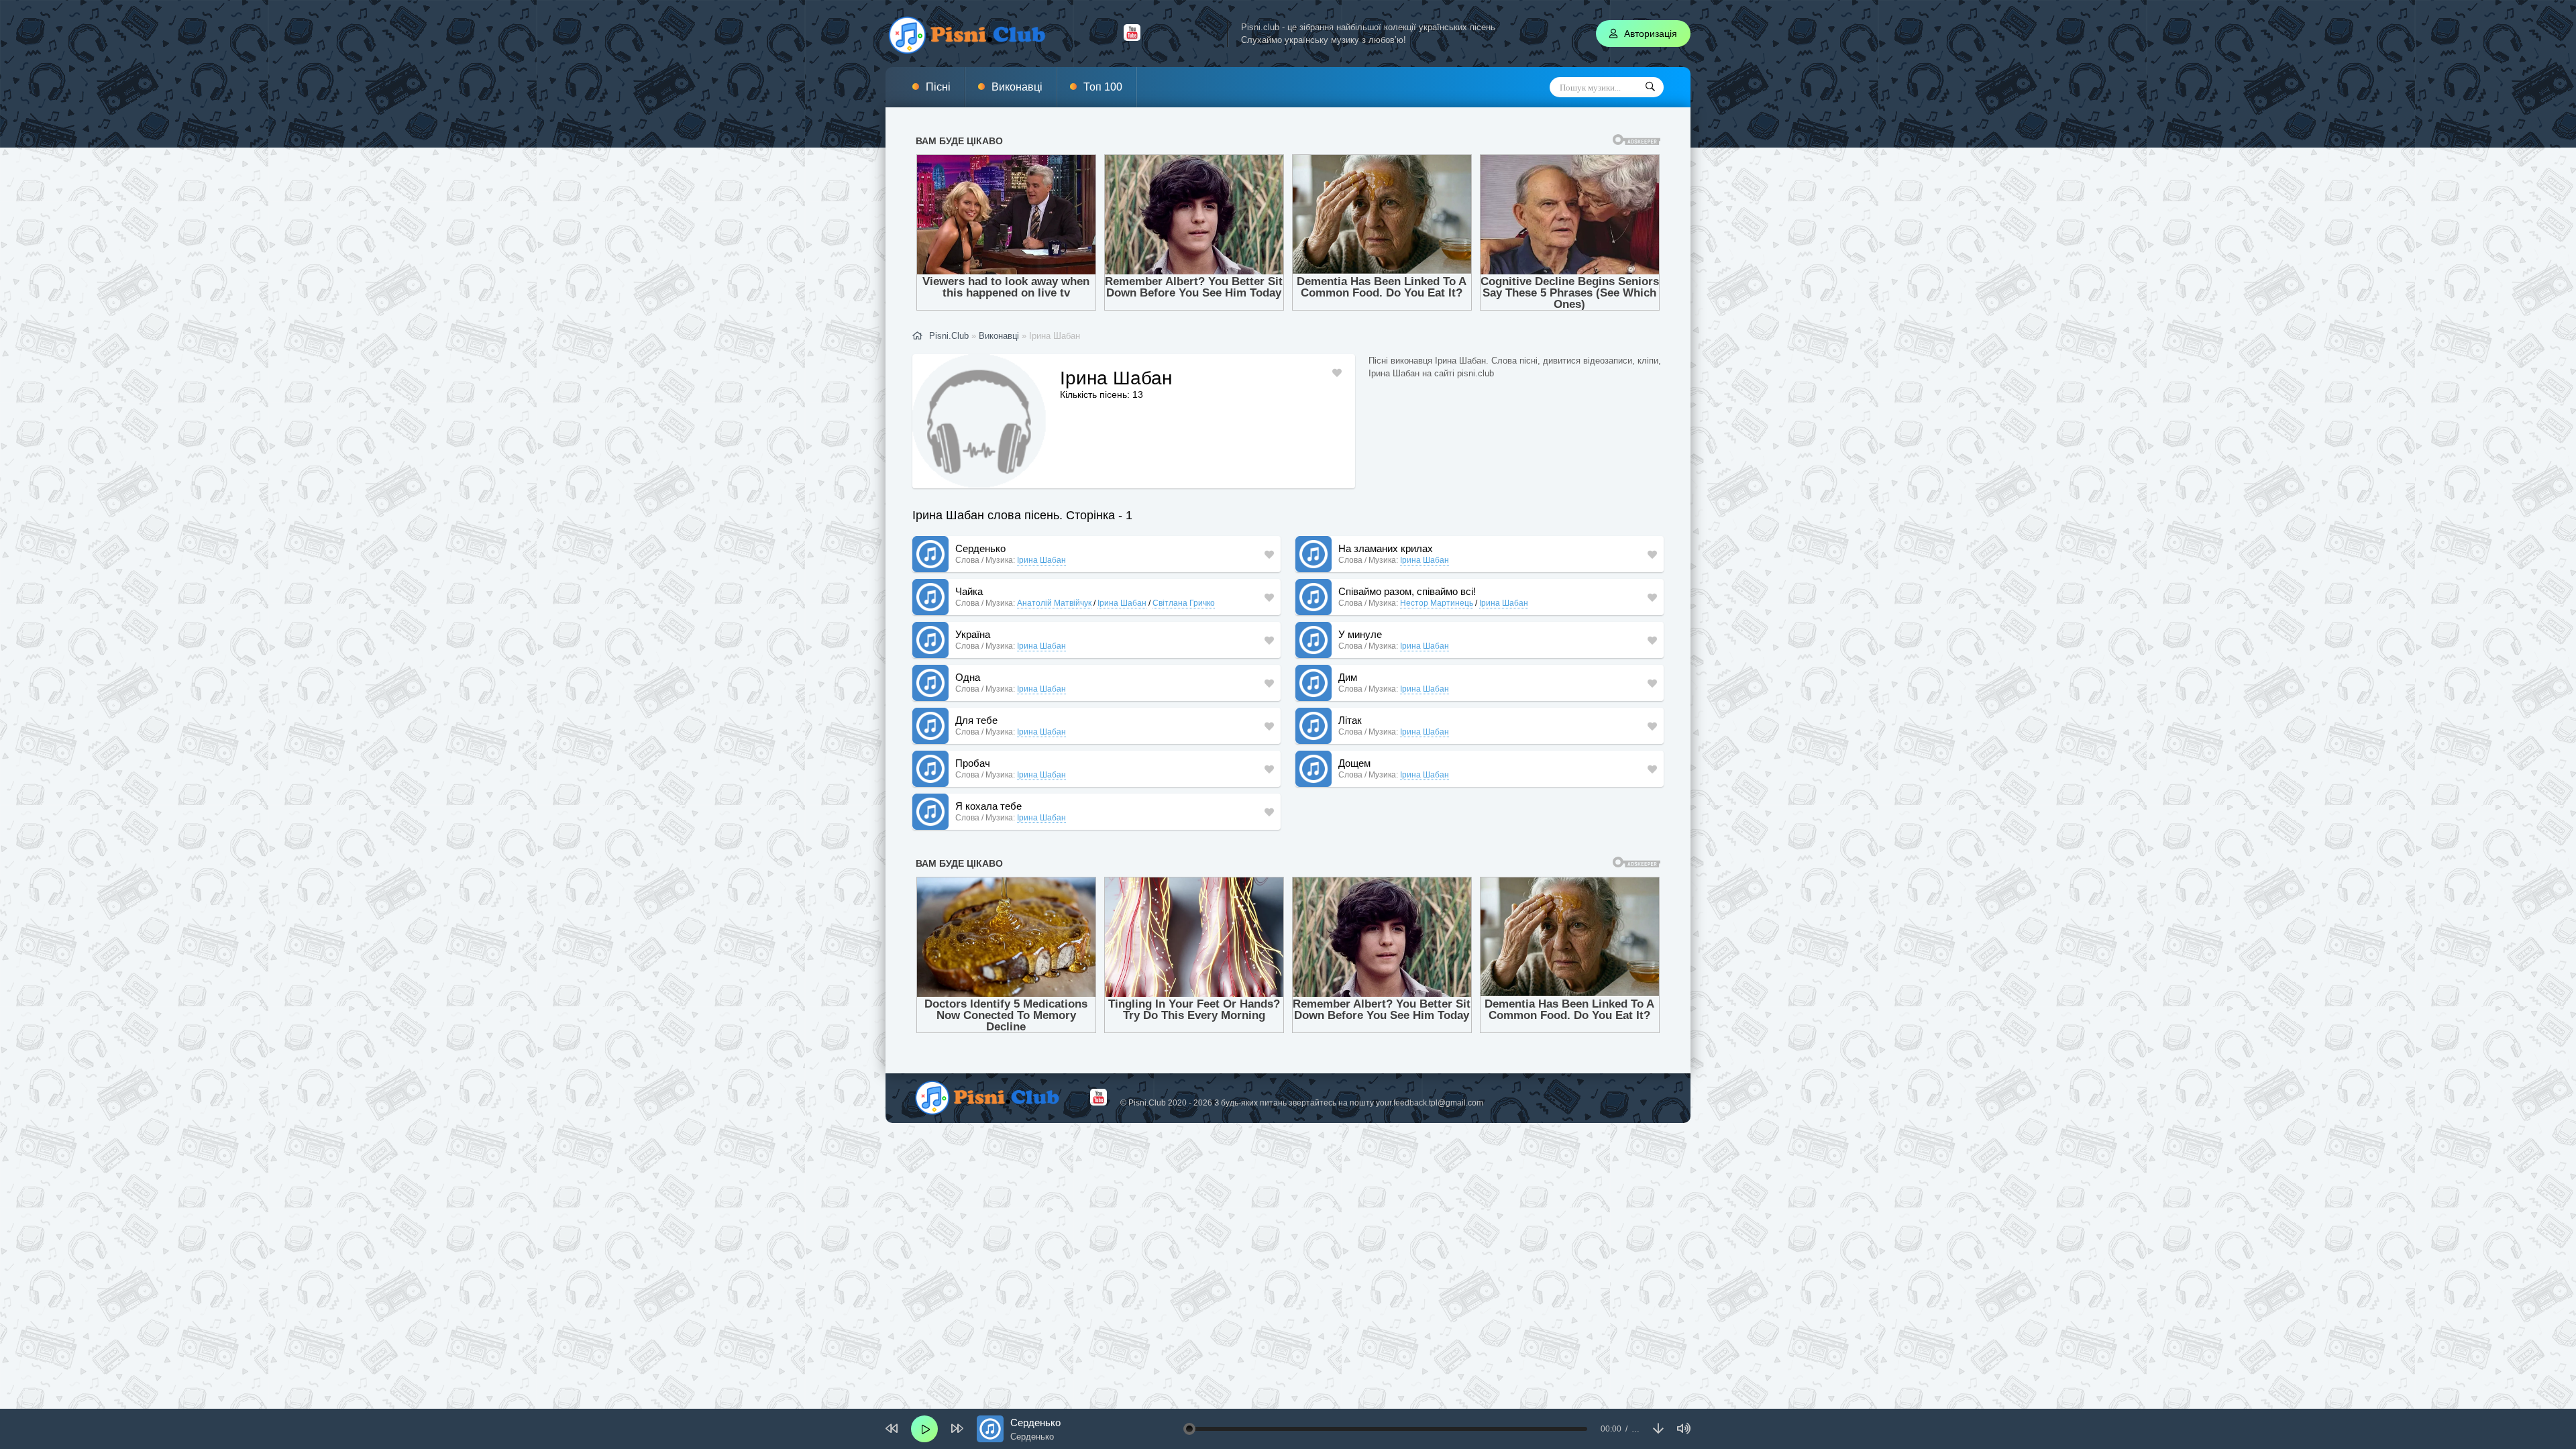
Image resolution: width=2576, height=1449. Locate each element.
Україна (973, 634)
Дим (1348, 677)
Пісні (938, 87)
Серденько (980, 548)
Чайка (969, 591)
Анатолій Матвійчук (1054, 603)
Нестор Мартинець (1437, 603)
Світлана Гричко (1184, 603)
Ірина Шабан (1041, 560)
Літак (1350, 720)
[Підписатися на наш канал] (1132, 38)
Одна (968, 677)
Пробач (973, 763)
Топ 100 (1103, 87)
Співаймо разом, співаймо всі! (1407, 591)
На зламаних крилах (1386, 548)
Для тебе (976, 720)
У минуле (1360, 634)
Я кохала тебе (988, 806)
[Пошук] (1650, 87)
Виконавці (1017, 87)
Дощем (1354, 763)
